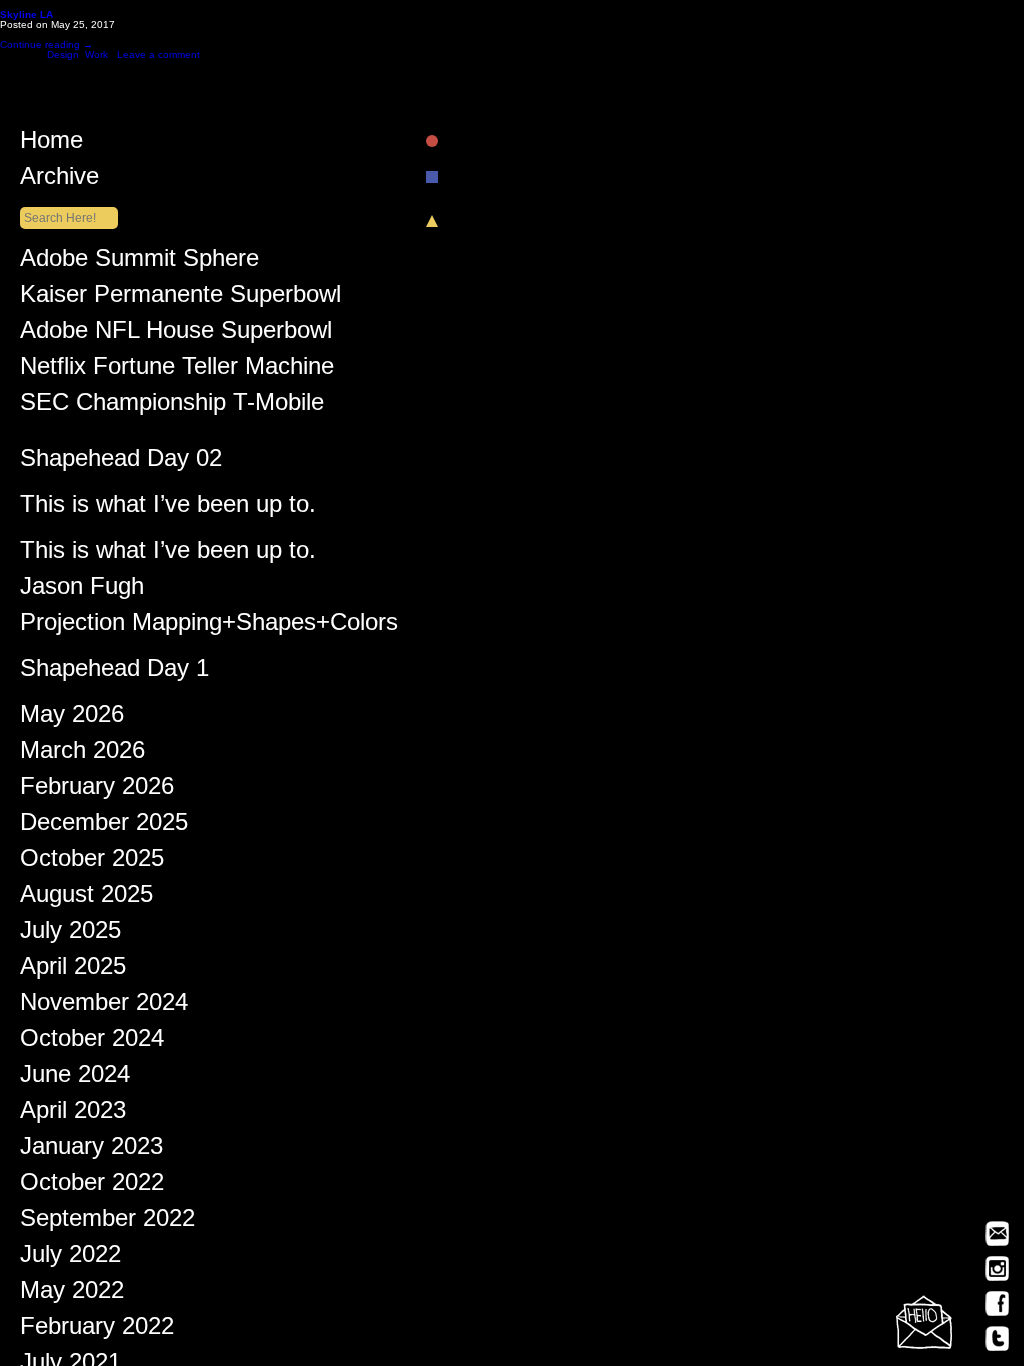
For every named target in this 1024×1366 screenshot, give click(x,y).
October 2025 (92, 862)
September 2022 (107, 1222)
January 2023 (91, 1150)
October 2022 (92, 1186)
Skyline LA (26, 14)
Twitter (997, 1338)
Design (63, 54)
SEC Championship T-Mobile (172, 406)
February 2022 (97, 1330)
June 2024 (75, 1078)
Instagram (997, 1268)
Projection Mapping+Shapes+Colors (209, 626)
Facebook (997, 1303)
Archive (59, 180)
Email (997, 1233)
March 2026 (82, 754)
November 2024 (104, 1006)
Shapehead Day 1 (114, 672)
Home (51, 144)
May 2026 (72, 718)
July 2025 (70, 934)
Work (96, 54)
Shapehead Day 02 (121, 462)
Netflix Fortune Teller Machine (177, 370)
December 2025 (104, 826)
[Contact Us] (924, 1322)
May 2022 (72, 1294)
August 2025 (86, 898)
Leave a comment (158, 54)
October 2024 (92, 1042)
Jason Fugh (82, 590)
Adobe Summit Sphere (139, 262)
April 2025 (73, 970)
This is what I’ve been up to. (168, 508)
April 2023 (73, 1114)
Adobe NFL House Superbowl (176, 334)
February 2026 (97, 790)
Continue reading (46, 44)
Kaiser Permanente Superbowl (180, 298)
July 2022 (70, 1258)
